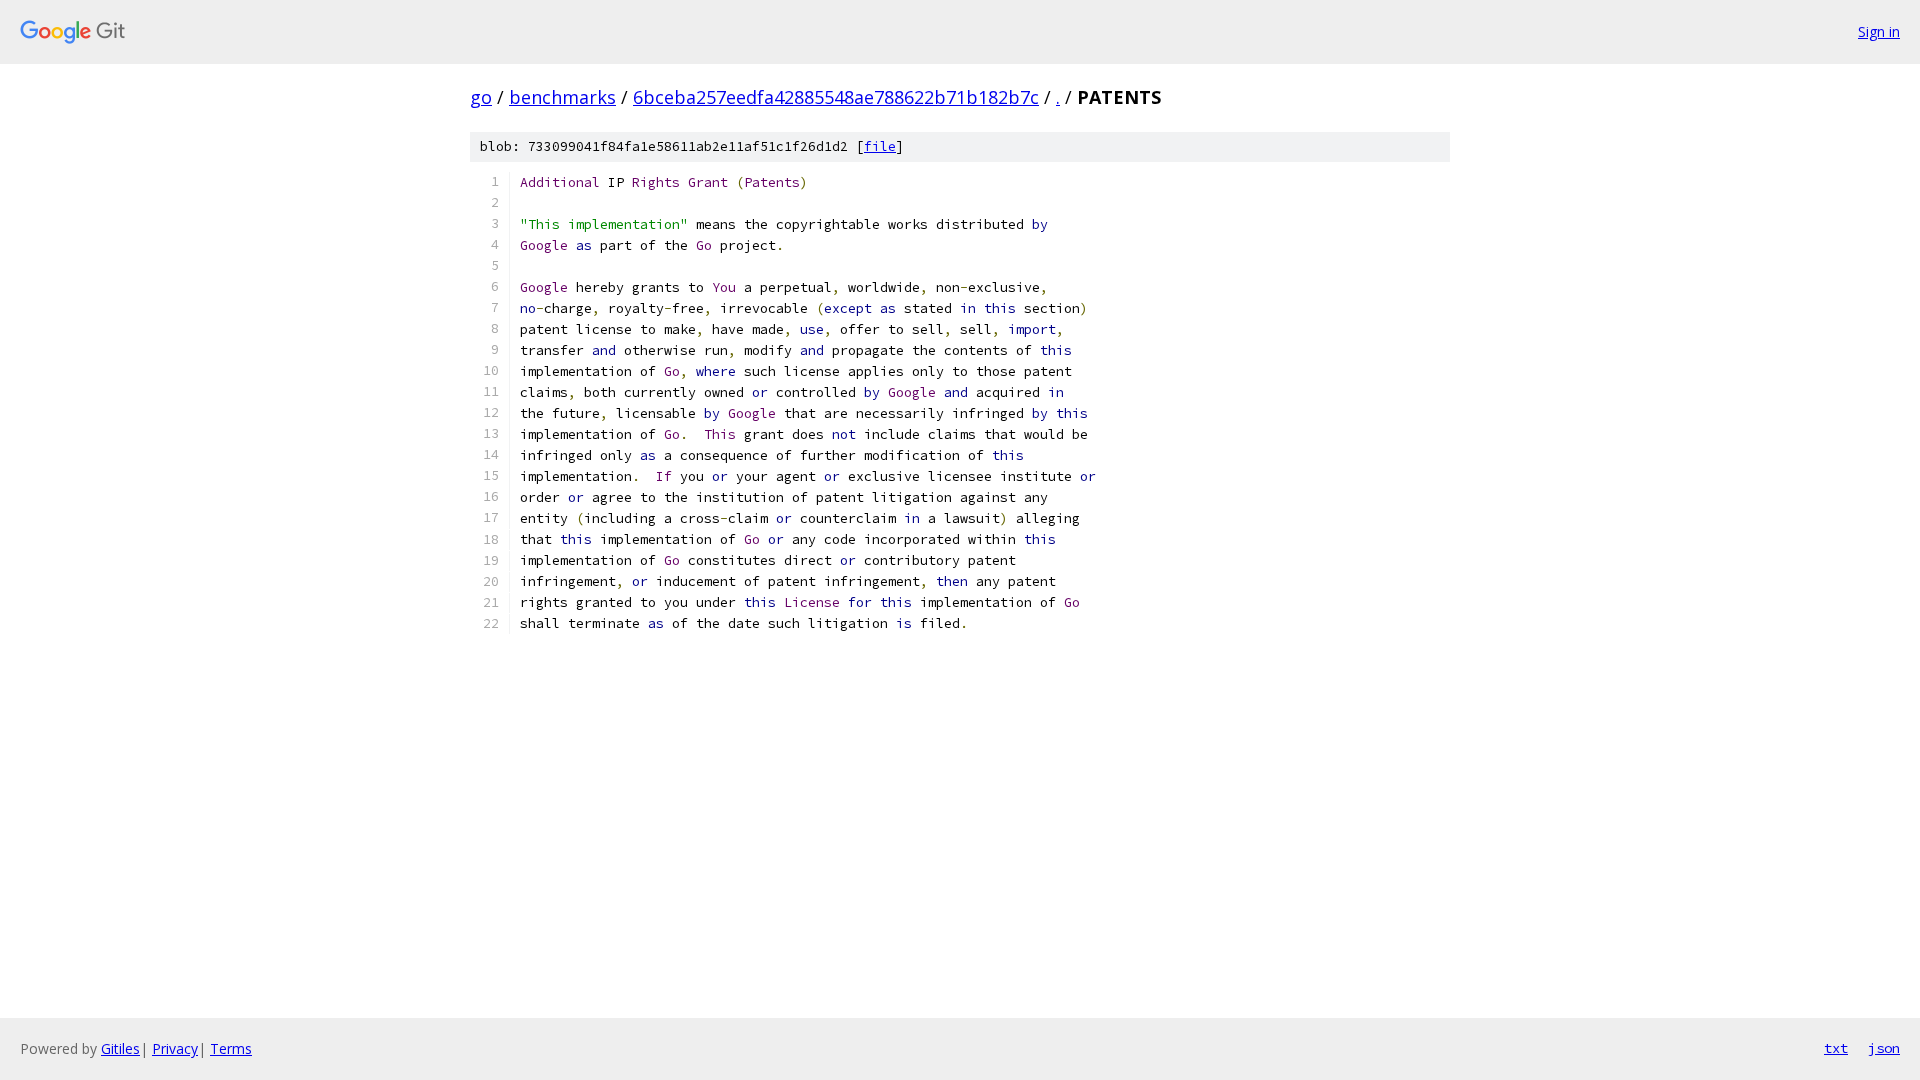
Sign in (1879, 31)
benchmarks (562, 97)
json (1884, 1048)
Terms (231, 1048)
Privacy (175, 1048)
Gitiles (120, 1048)
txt (1836, 1048)
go (481, 97)
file (880, 146)
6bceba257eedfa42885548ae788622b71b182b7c (836, 97)
